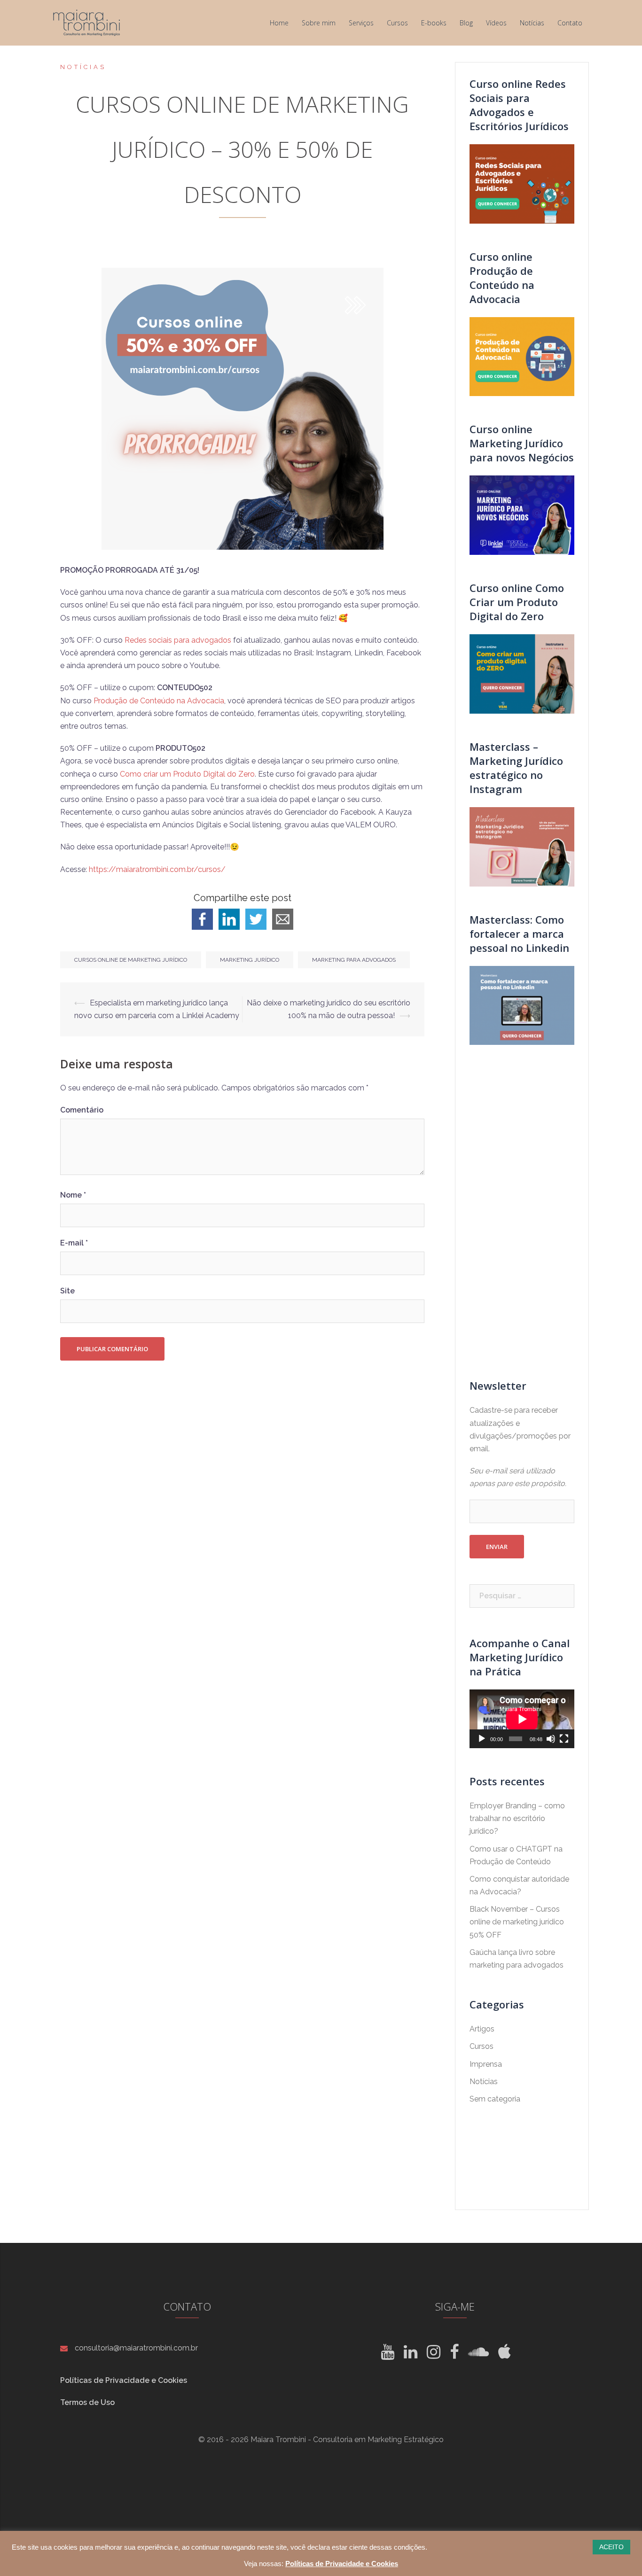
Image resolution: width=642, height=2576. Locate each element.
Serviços (361, 23)
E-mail (74, 1243)
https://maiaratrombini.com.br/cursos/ (157, 869)
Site (67, 1291)
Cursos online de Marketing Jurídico (131, 960)
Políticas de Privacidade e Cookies (124, 2380)
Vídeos (496, 23)
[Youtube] (388, 2355)
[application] (522, 1719)
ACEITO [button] (611, 2547)
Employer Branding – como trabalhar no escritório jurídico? (517, 1818)
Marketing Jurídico (250, 960)
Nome (73, 1195)
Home (279, 23)
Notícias (532, 23)
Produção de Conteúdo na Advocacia (159, 701)
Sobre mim (319, 23)
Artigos (482, 2029)
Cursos (397, 23)
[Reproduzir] (482, 1739)
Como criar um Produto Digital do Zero (187, 774)
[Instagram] (434, 2355)
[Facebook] (454, 2355)
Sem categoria (495, 2099)
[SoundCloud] (478, 2355)
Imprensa (486, 2064)
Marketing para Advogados (354, 960)
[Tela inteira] (564, 1739)
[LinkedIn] (411, 2355)
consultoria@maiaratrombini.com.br (136, 2348)
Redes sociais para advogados (178, 640)
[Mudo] (551, 1739)
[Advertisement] (522, 1212)
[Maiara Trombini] (87, 22)
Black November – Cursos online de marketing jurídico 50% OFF (517, 1922)
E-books (434, 23)
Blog (466, 23)
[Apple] (505, 2355)
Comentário (82, 1110)
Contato (570, 23)
